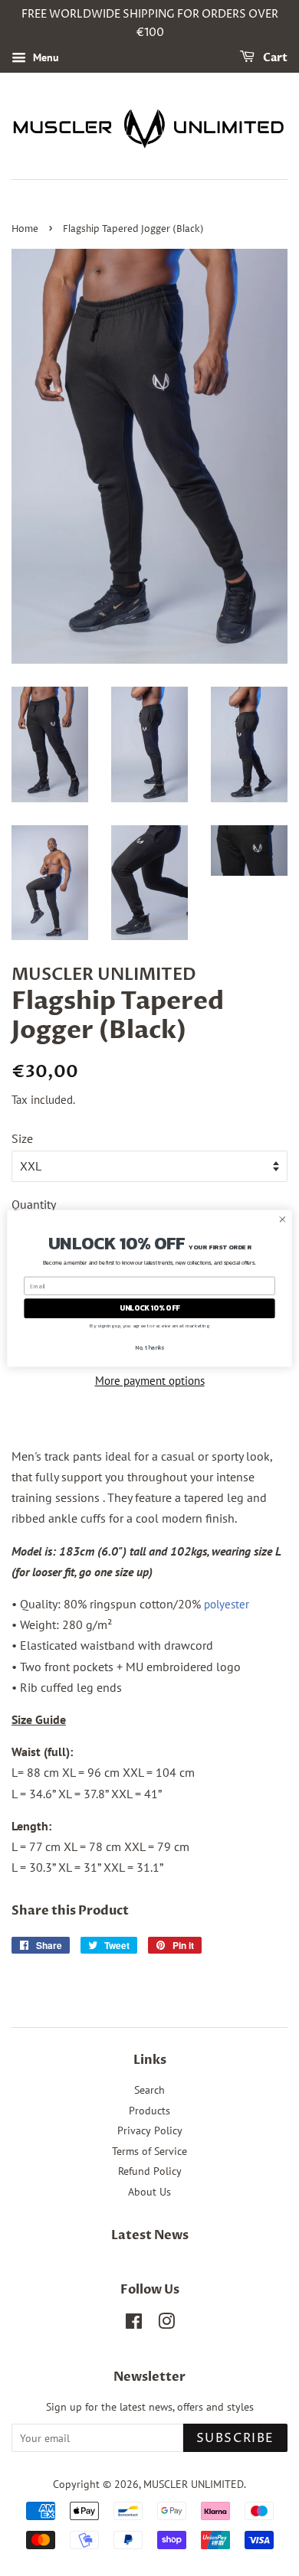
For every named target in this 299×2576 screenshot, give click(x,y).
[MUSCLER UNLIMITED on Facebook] (134, 2324)
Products (149, 2111)
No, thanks (149, 1347)
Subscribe (235, 2438)
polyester (227, 1604)
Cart (274, 58)
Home (25, 229)
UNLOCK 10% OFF (149, 1308)
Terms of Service (149, 2151)
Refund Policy (150, 2171)
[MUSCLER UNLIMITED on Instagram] (166, 2324)
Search (149, 2090)
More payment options (150, 1381)
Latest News (150, 2235)
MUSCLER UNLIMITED (194, 2484)
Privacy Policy (150, 2130)
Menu (44, 57)
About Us (149, 2192)
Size (22, 1138)
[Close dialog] (283, 1219)
